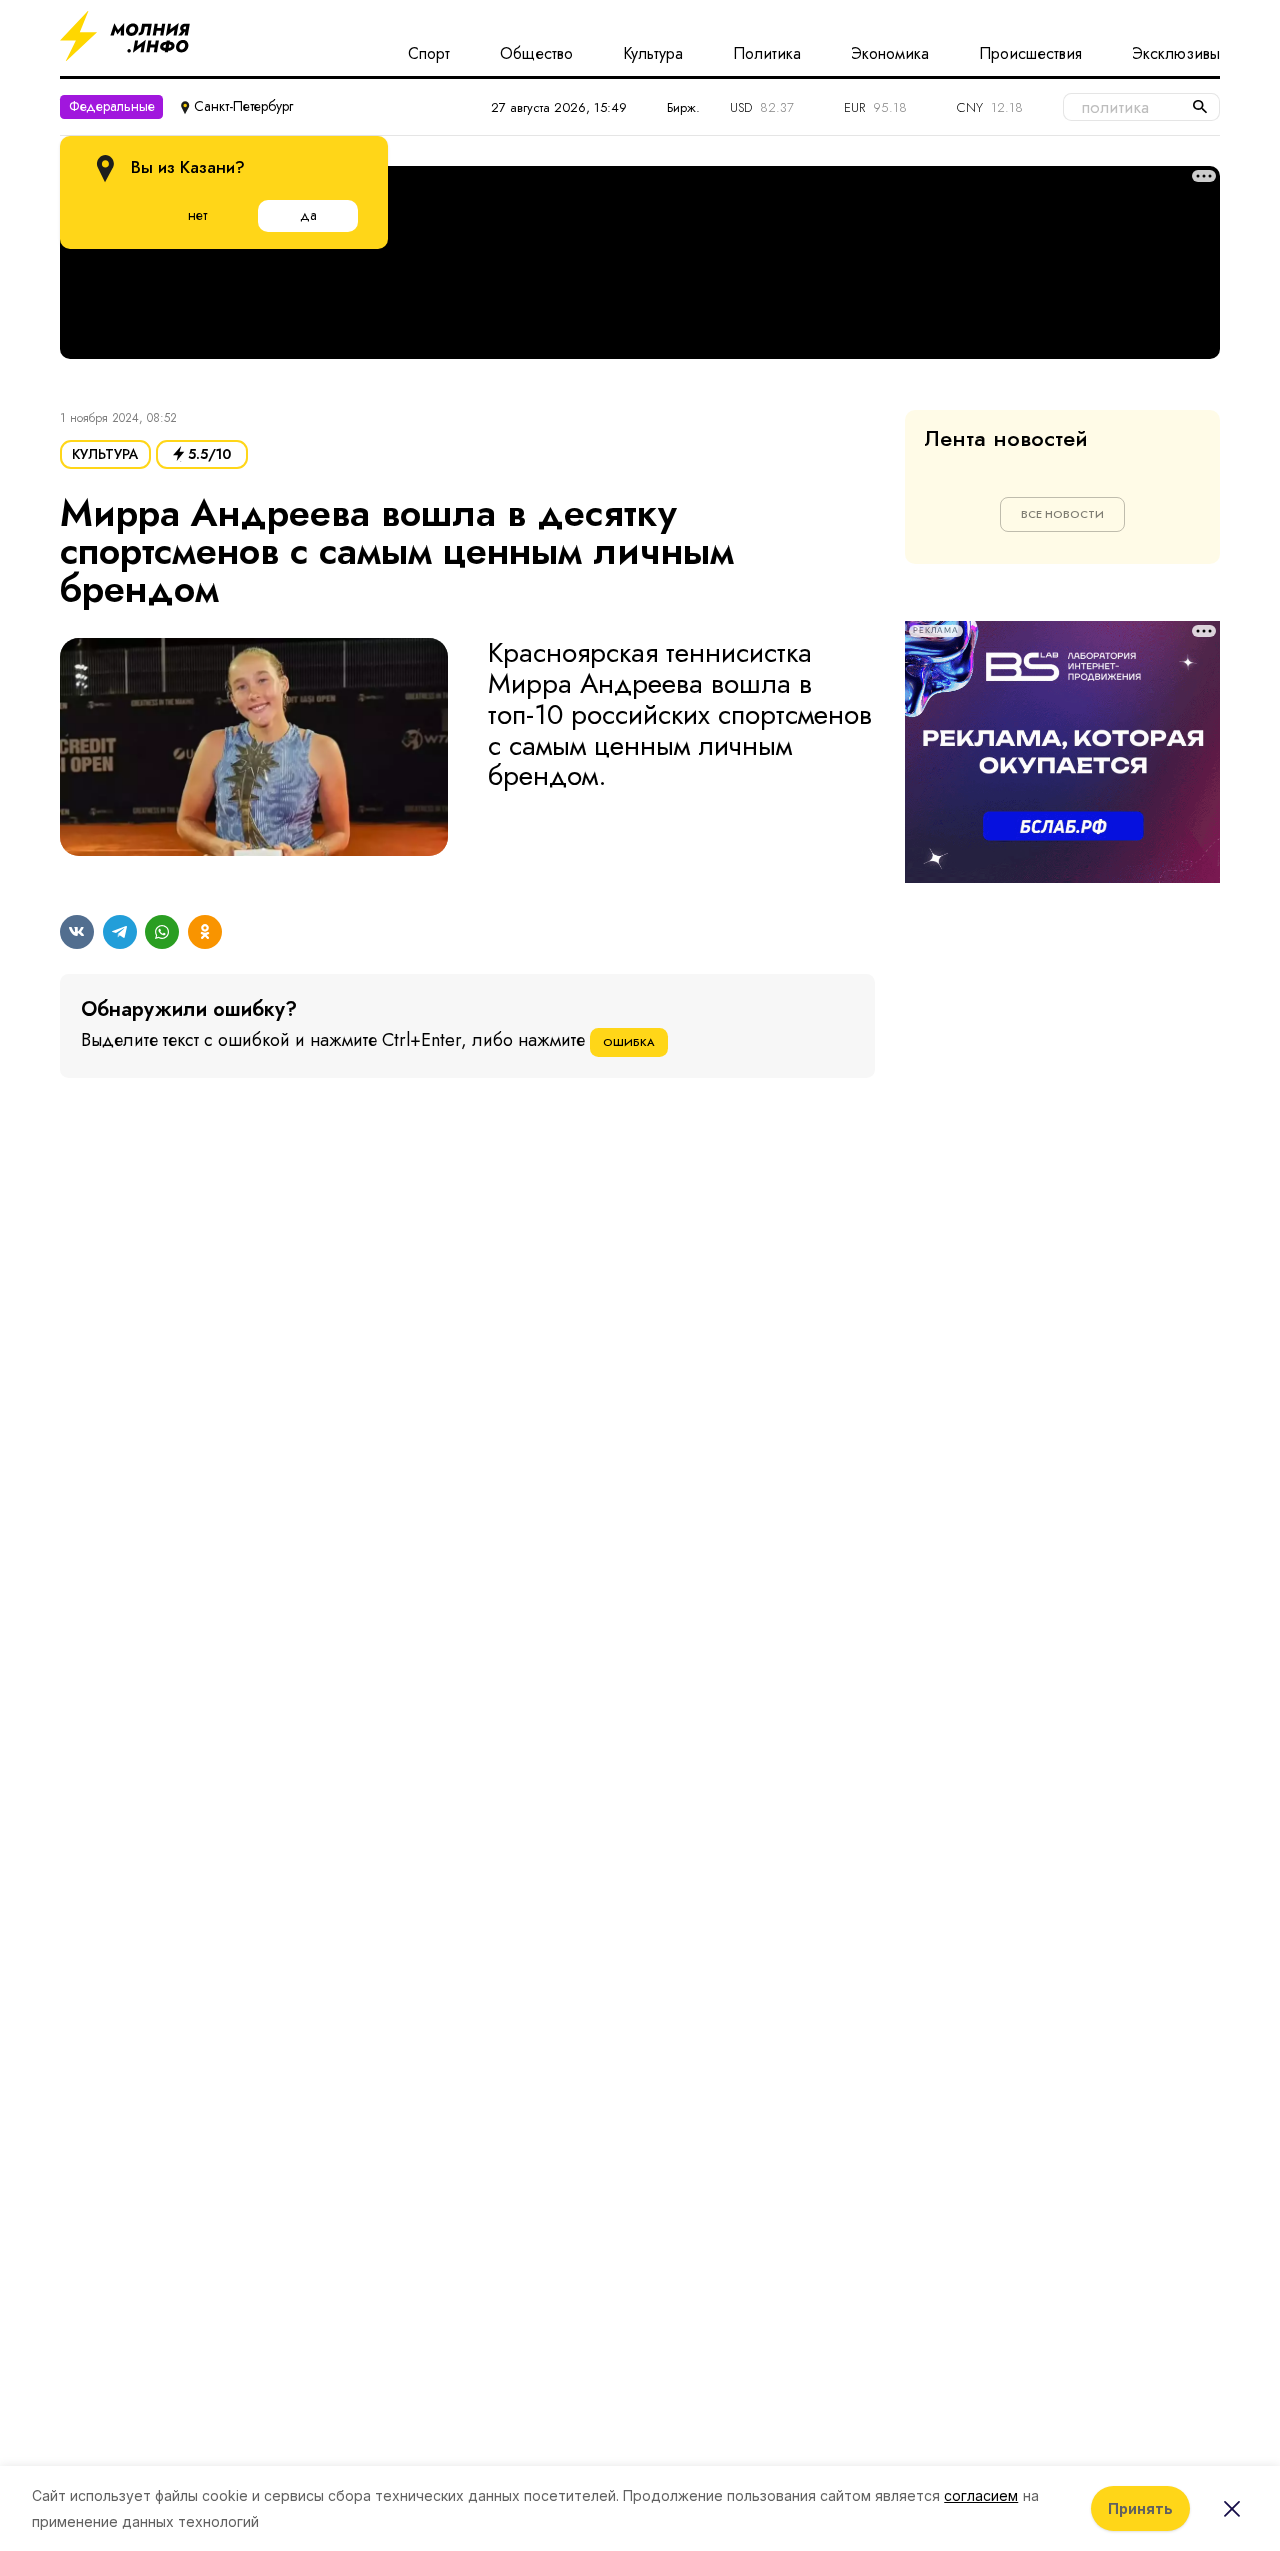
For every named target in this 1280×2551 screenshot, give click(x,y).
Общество (536, 54)
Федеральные (112, 106)
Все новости (1062, 514)
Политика (767, 54)
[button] (254, 755)
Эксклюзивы (1176, 54)
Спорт (429, 54)
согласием (981, 2495)
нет (197, 215)
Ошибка (629, 1042)
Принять (1140, 2508)
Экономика (890, 54)
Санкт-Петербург (243, 106)
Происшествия (1030, 54)
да (308, 215)
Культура (653, 54)
